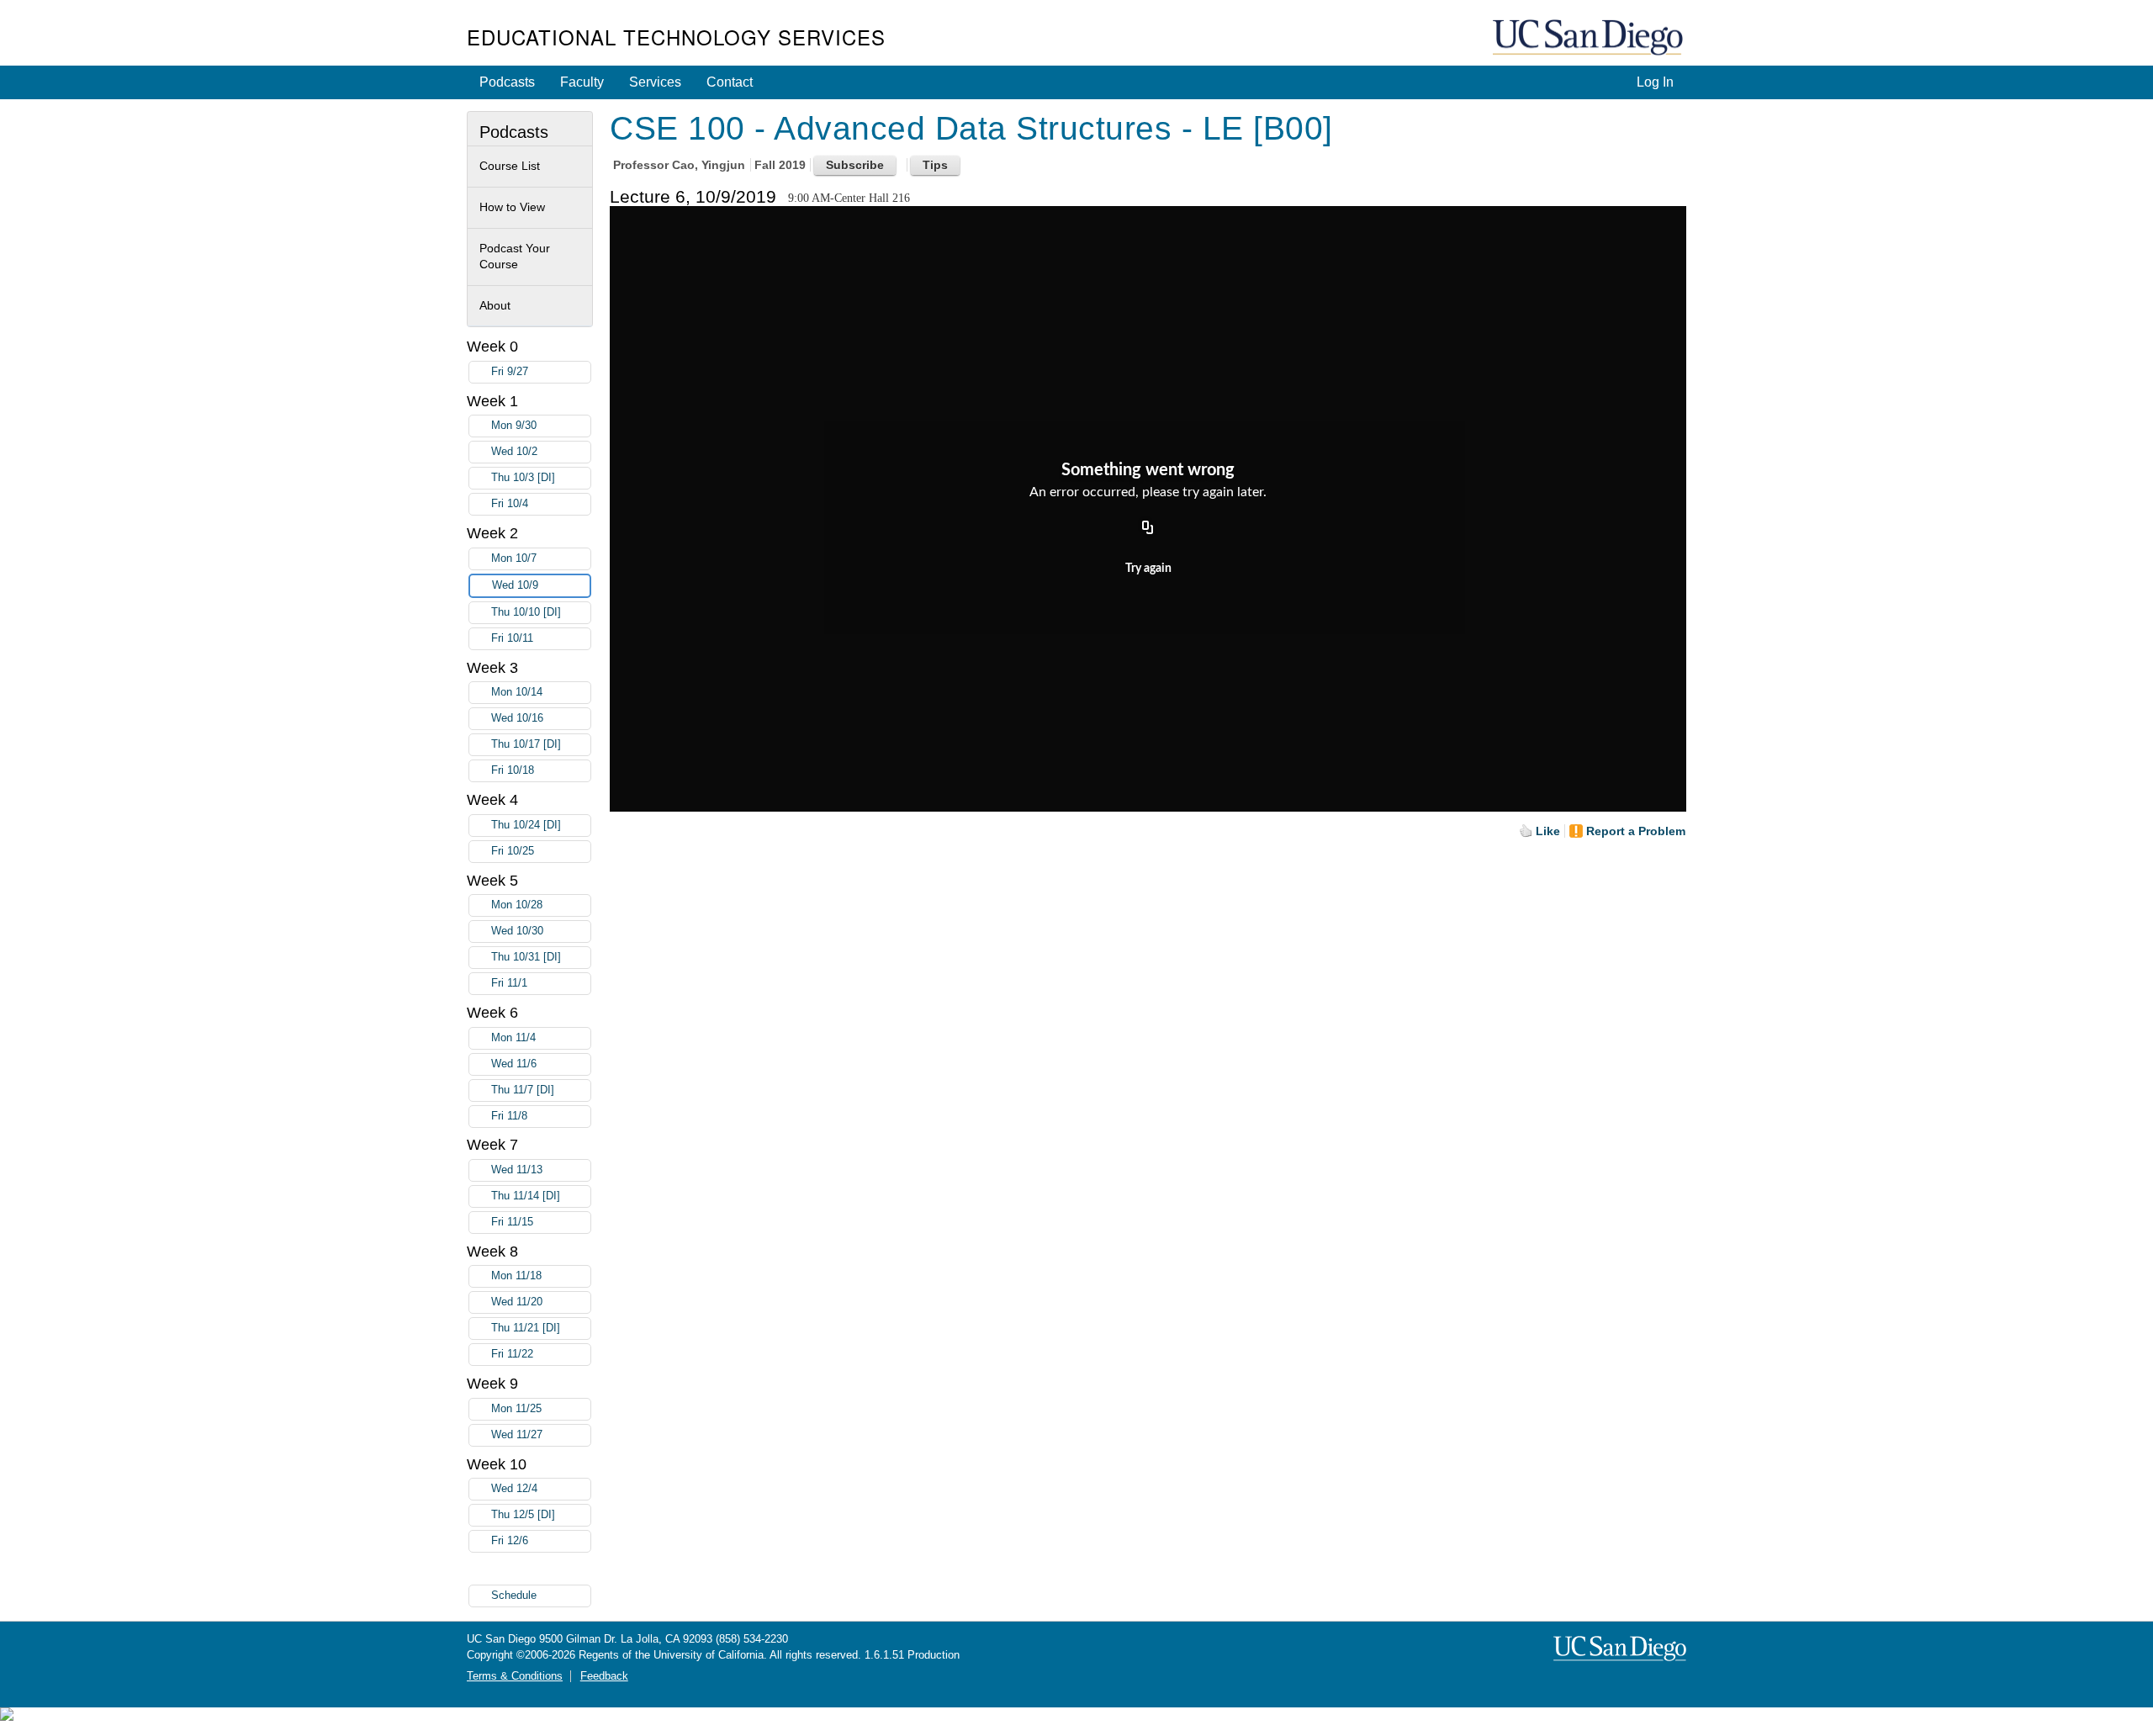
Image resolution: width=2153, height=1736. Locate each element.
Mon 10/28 (517, 905)
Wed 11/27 (517, 1435)
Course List (510, 166)
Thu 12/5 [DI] (523, 1515)
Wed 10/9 (515, 585)
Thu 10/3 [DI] (523, 478)
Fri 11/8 (509, 1116)
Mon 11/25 (516, 1409)
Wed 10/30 (517, 931)
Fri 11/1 (509, 983)
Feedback (604, 1676)
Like (1548, 831)
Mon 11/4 (513, 1038)
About (495, 305)
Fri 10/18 (513, 770)
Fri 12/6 (510, 1541)
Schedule (514, 1596)
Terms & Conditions (515, 1676)
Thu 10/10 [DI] (526, 612)
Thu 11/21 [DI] (526, 1328)
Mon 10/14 (517, 692)
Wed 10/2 (514, 452)
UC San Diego (1590, 38)
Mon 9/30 (514, 426)
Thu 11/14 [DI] (526, 1196)
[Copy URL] (1148, 528)
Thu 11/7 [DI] (523, 1090)
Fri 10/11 (512, 638)
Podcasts (507, 82)
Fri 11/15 (512, 1222)
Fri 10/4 (510, 504)
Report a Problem (1636, 831)
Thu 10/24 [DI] (526, 825)
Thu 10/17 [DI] (526, 744)
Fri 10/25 (513, 851)
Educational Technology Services (676, 37)
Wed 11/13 (517, 1170)
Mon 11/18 (516, 1276)
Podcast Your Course (515, 257)
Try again (1148, 569)
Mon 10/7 (514, 558)
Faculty (582, 82)
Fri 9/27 (510, 372)
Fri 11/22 (512, 1354)
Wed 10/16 (517, 718)
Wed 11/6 (514, 1064)
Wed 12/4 (514, 1489)
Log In (1655, 82)
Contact (730, 82)
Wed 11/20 (517, 1302)
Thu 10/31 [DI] (526, 957)
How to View (512, 207)
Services (655, 82)
